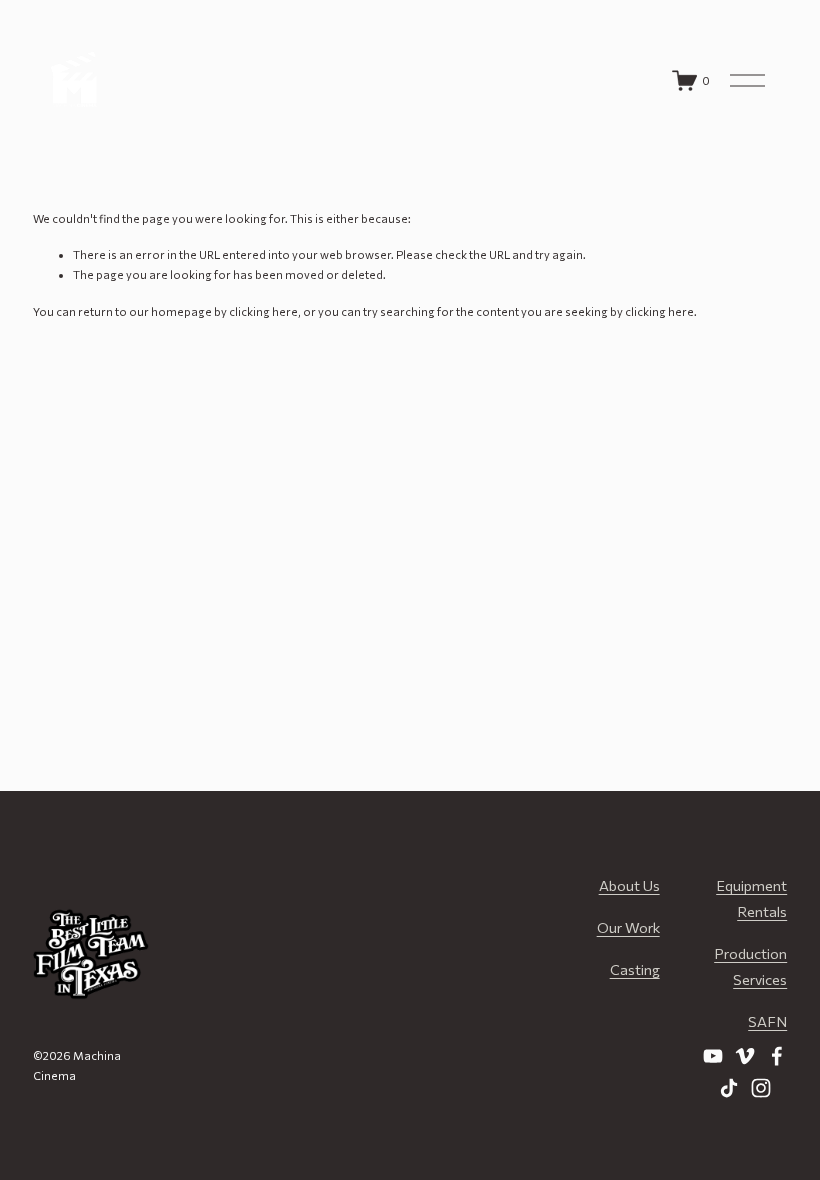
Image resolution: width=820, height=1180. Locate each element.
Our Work (628, 927)
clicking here (263, 311)
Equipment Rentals (751, 898)
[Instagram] (761, 1088)
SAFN (767, 1021)
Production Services (750, 966)
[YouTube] (713, 1056)
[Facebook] (777, 1056)
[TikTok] (729, 1088)
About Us (629, 885)
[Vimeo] (745, 1056)
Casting (635, 969)
